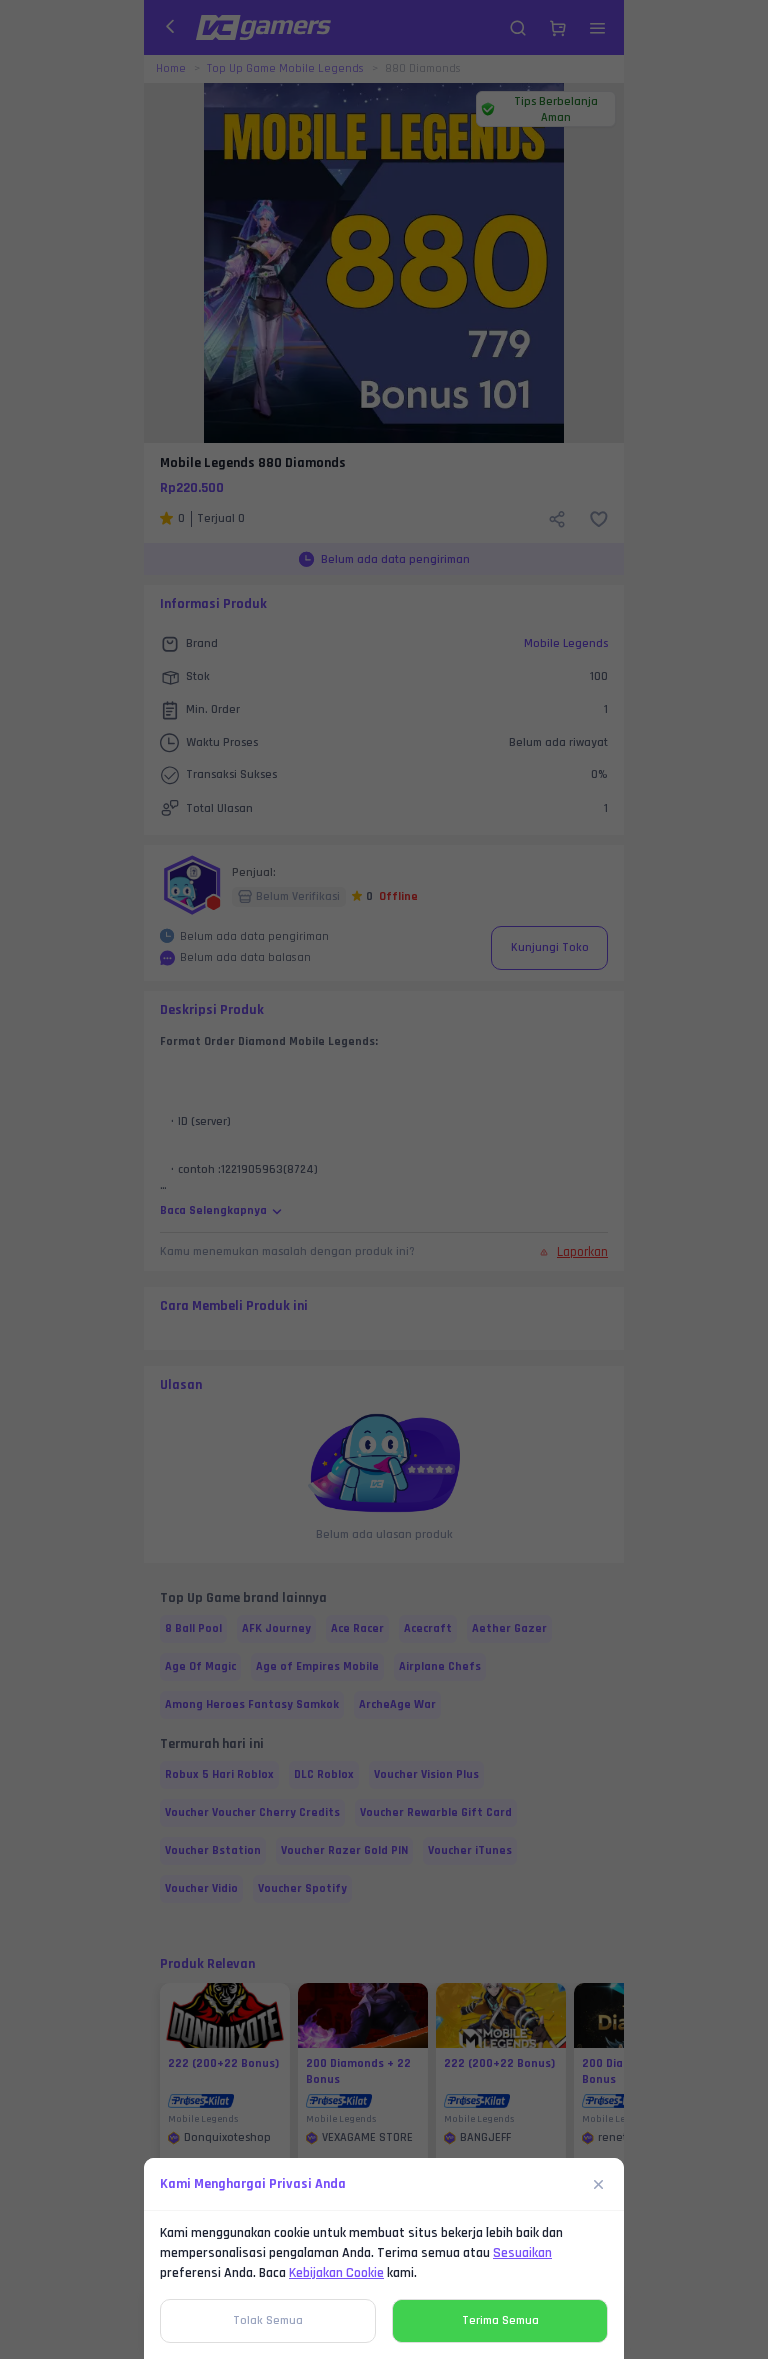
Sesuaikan (522, 2253)
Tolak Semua (268, 2320)
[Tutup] (599, 2184)
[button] (384, 1179)
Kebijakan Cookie (336, 2273)
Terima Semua (500, 2320)
